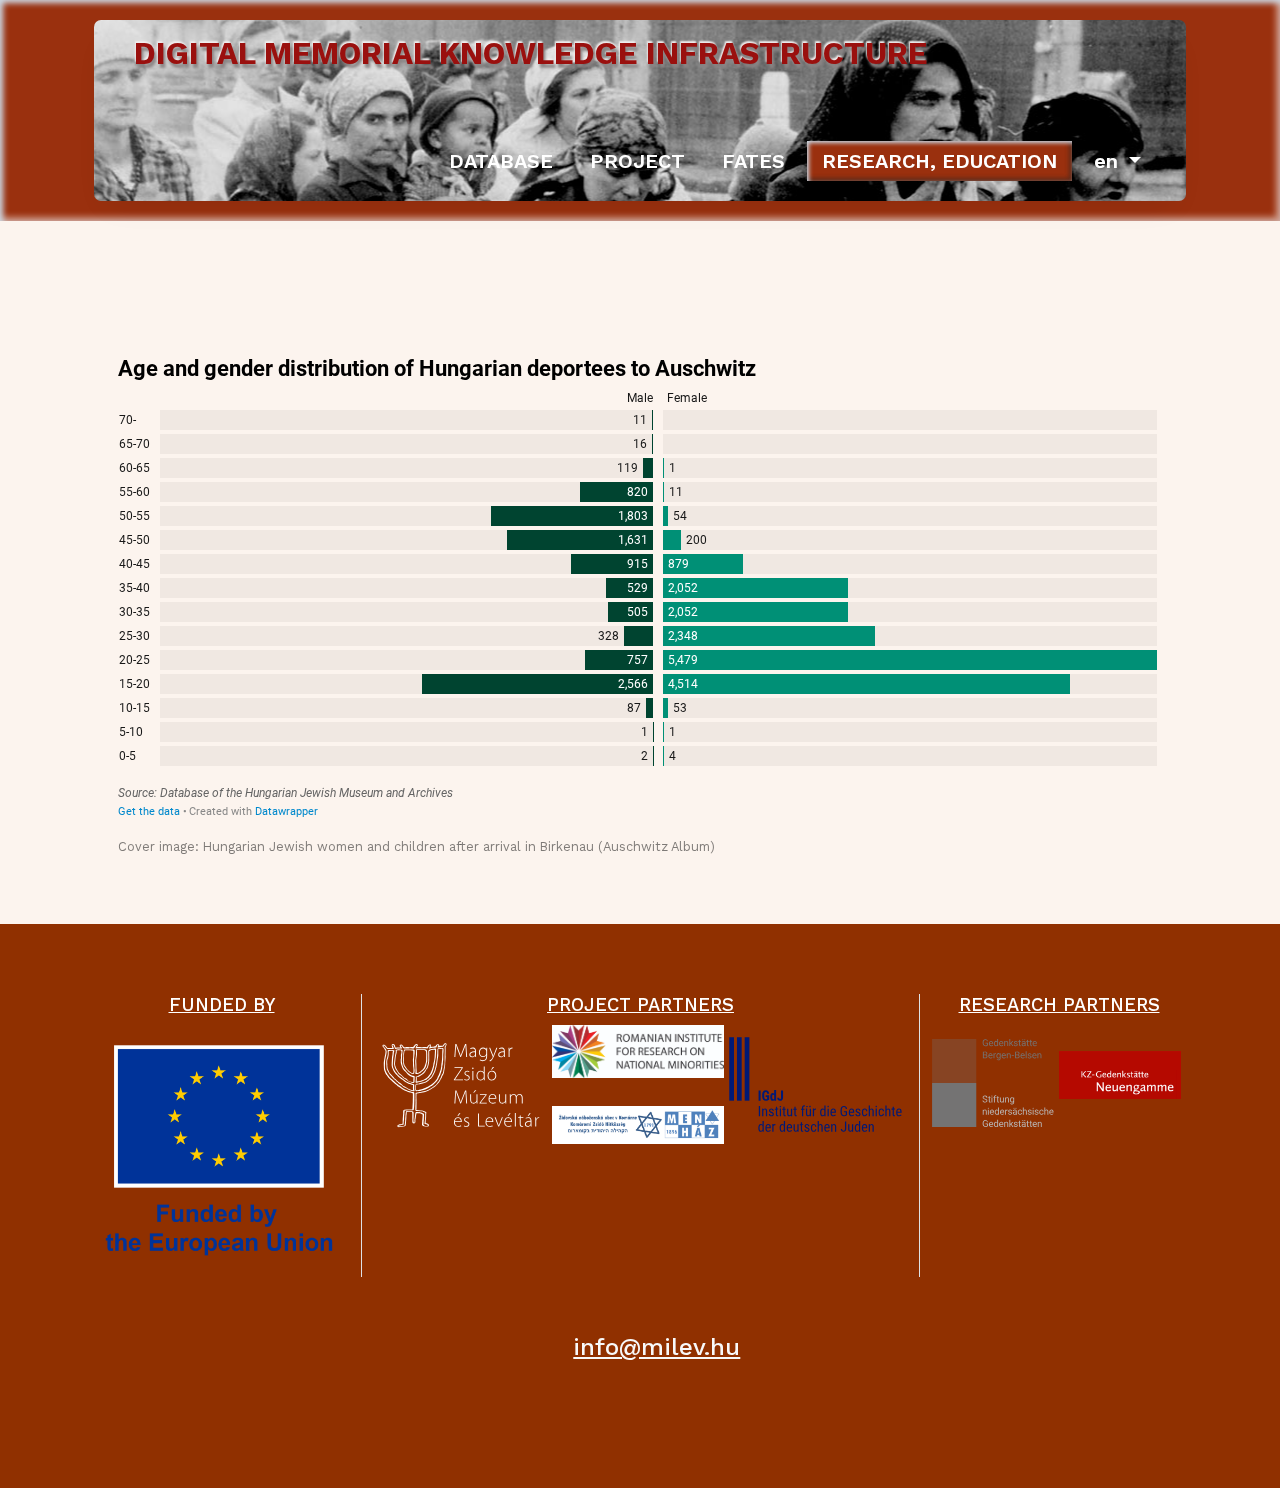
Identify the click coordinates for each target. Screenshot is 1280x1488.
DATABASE (501, 161)
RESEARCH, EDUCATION (939, 161)
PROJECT (637, 161)
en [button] (1109, 161)
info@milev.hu (656, 1347)
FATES (753, 161)
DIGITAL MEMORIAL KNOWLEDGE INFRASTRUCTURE (530, 54)
